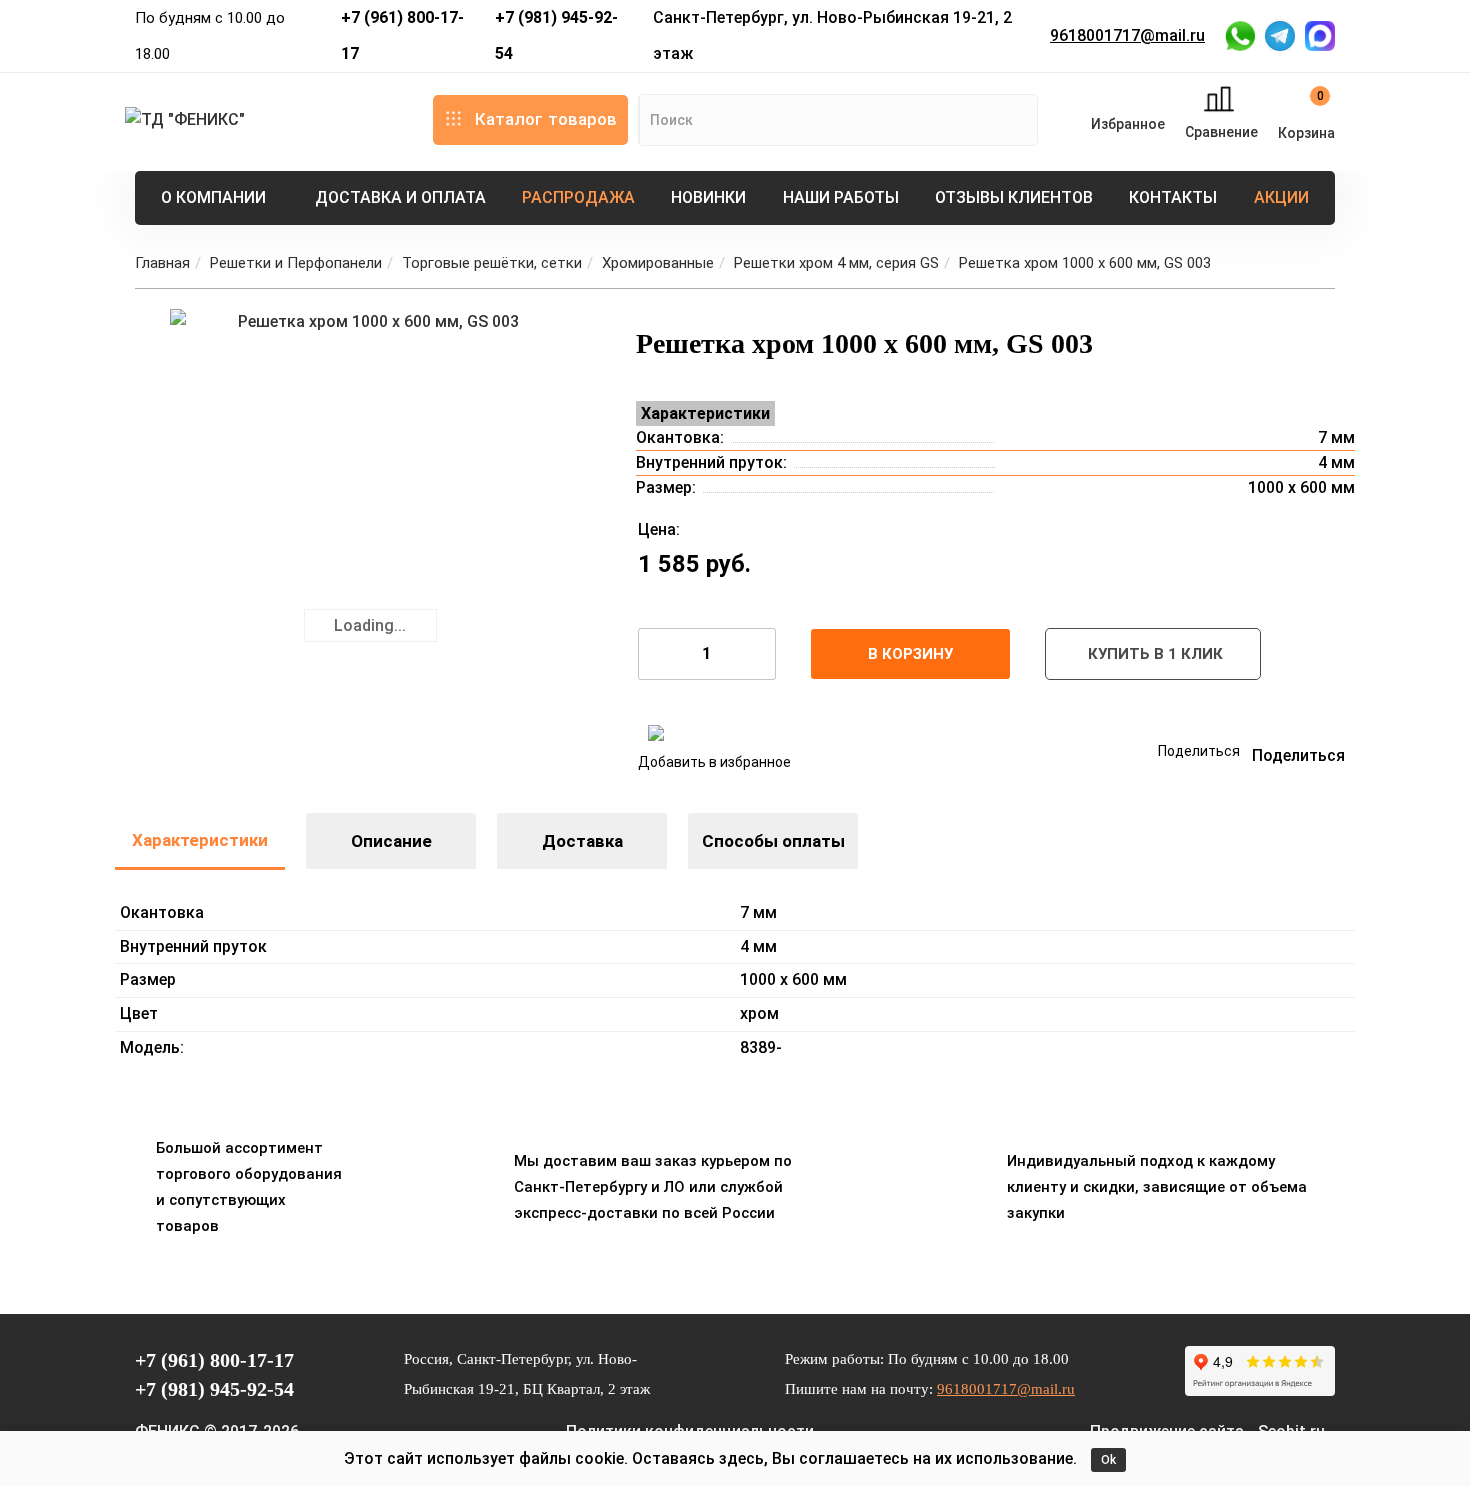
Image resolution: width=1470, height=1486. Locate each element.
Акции (1281, 197)
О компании (213, 197)
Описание (391, 841)
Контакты (1173, 197)
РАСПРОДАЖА (578, 197)
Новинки (708, 197)
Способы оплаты (773, 841)
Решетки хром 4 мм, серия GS (836, 263)
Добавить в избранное (714, 762)
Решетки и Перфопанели (296, 263)
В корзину (910, 654)
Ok (1108, 1460)
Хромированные (658, 263)
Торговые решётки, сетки (492, 263)
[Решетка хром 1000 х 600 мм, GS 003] (370, 509)
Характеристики (200, 840)
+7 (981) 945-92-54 (556, 35)
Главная (162, 263)
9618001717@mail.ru (1127, 35)
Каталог (546, 119)
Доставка (582, 841)
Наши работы (841, 197)
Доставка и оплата (400, 197)
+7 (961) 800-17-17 (402, 35)
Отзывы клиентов (1014, 197)
